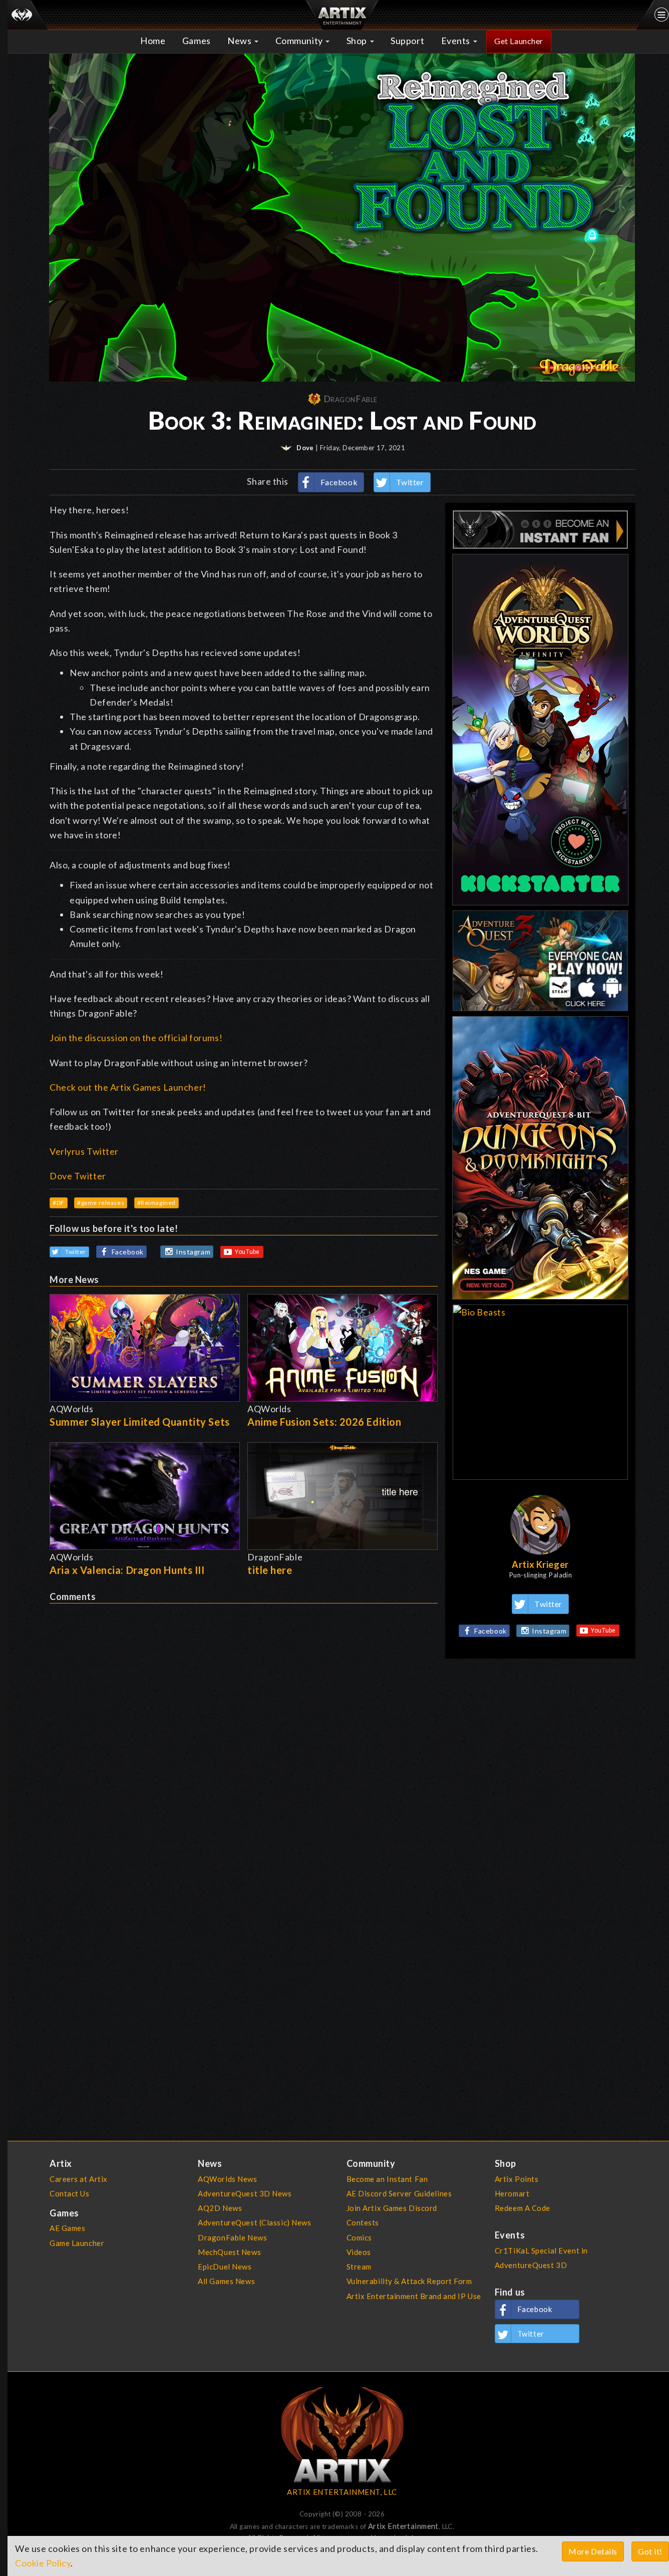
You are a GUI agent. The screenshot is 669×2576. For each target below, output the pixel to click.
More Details (593, 2551)
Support (407, 41)
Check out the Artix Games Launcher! (128, 1087)
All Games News (226, 2281)
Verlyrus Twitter (84, 1151)
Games (197, 41)
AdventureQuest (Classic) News (254, 2222)
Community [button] (300, 41)
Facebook (339, 482)
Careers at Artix (79, 2179)
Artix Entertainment (403, 2526)
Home (153, 41)
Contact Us (70, 2193)
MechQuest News (229, 2252)
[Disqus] (244, 1729)
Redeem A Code (523, 2208)
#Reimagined (156, 1203)
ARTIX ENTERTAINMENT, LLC (342, 2492)
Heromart (512, 2193)
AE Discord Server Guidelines (399, 2193)
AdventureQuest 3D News (245, 2193)
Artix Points (517, 2179)
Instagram (193, 1252)
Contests (363, 2222)
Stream (359, 2267)
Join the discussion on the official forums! (136, 1038)
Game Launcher (77, 2243)
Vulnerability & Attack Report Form (409, 2281)
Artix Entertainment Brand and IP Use (414, 2296)
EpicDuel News (225, 2267)
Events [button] (457, 41)
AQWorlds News (227, 2179)
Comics (359, 2237)
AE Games (68, 2228)
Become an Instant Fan (387, 2179)
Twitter (410, 482)
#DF (59, 1203)
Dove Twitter (78, 1176)
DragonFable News (232, 2237)
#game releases (101, 1203)
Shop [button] (358, 41)
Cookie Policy (43, 2563)
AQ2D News (220, 2208)
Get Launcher (519, 41)
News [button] (240, 41)
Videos (359, 2252)
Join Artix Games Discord (392, 2208)
